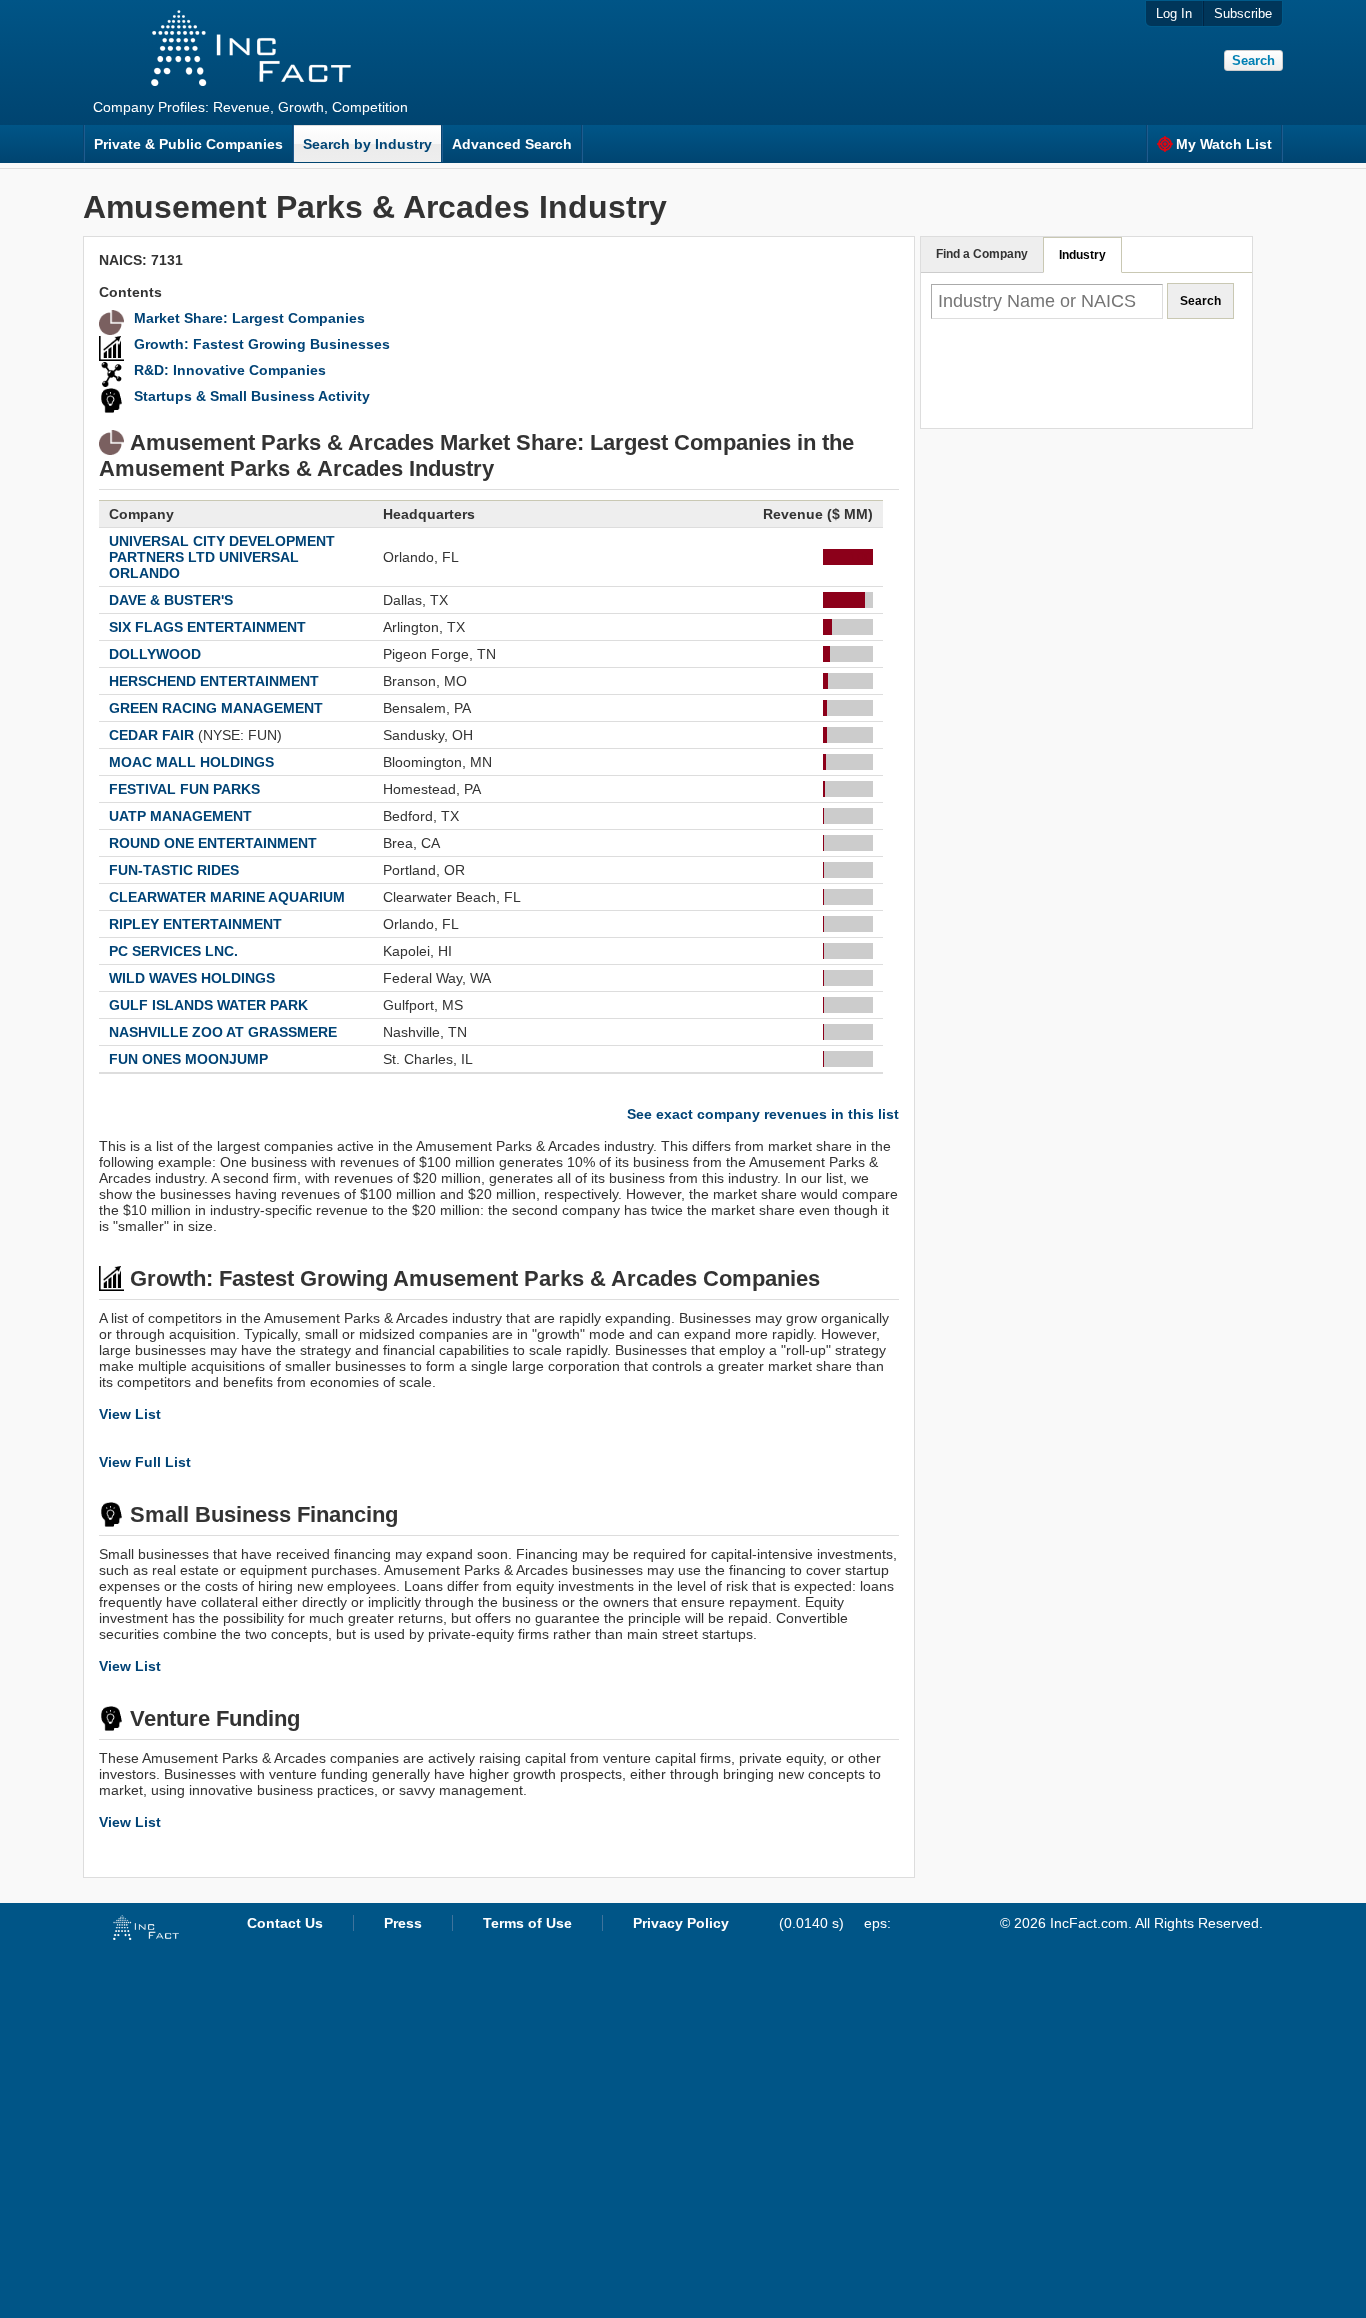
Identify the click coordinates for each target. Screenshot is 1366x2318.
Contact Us (285, 1923)
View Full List (145, 1462)
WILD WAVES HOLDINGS (192, 978)
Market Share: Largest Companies (249, 318)
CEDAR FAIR (151, 735)
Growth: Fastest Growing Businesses (262, 344)
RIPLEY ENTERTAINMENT (195, 924)
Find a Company (982, 254)
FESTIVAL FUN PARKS (184, 789)
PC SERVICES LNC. (173, 951)
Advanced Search (512, 144)
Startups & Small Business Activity (252, 396)
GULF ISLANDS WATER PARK (208, 1005)
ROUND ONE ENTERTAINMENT (213, 843)
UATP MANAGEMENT (180, 816)
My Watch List (1224, 144)
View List (130, 1414)
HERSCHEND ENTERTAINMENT (214, 681)
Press (403, 1923)
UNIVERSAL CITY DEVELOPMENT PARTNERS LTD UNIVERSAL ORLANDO (222, 557)
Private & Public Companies (188, 144)
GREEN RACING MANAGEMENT (216, 708)
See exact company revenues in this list (763, 1114)
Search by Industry (367, 144)
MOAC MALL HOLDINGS (191, 762)
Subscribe (1243, 13)
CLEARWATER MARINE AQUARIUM (227, 897)
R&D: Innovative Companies (230, 370)
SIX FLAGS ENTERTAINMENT (207, 627)
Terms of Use (527, 1923)
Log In (1174, 13)
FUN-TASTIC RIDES (174, 870)
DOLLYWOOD (155, 654)
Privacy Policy (681, 1923)
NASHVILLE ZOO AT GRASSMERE (223, 1032)
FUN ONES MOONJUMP (188, 1059)
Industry (1082, 255)
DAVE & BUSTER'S (171, 600)
